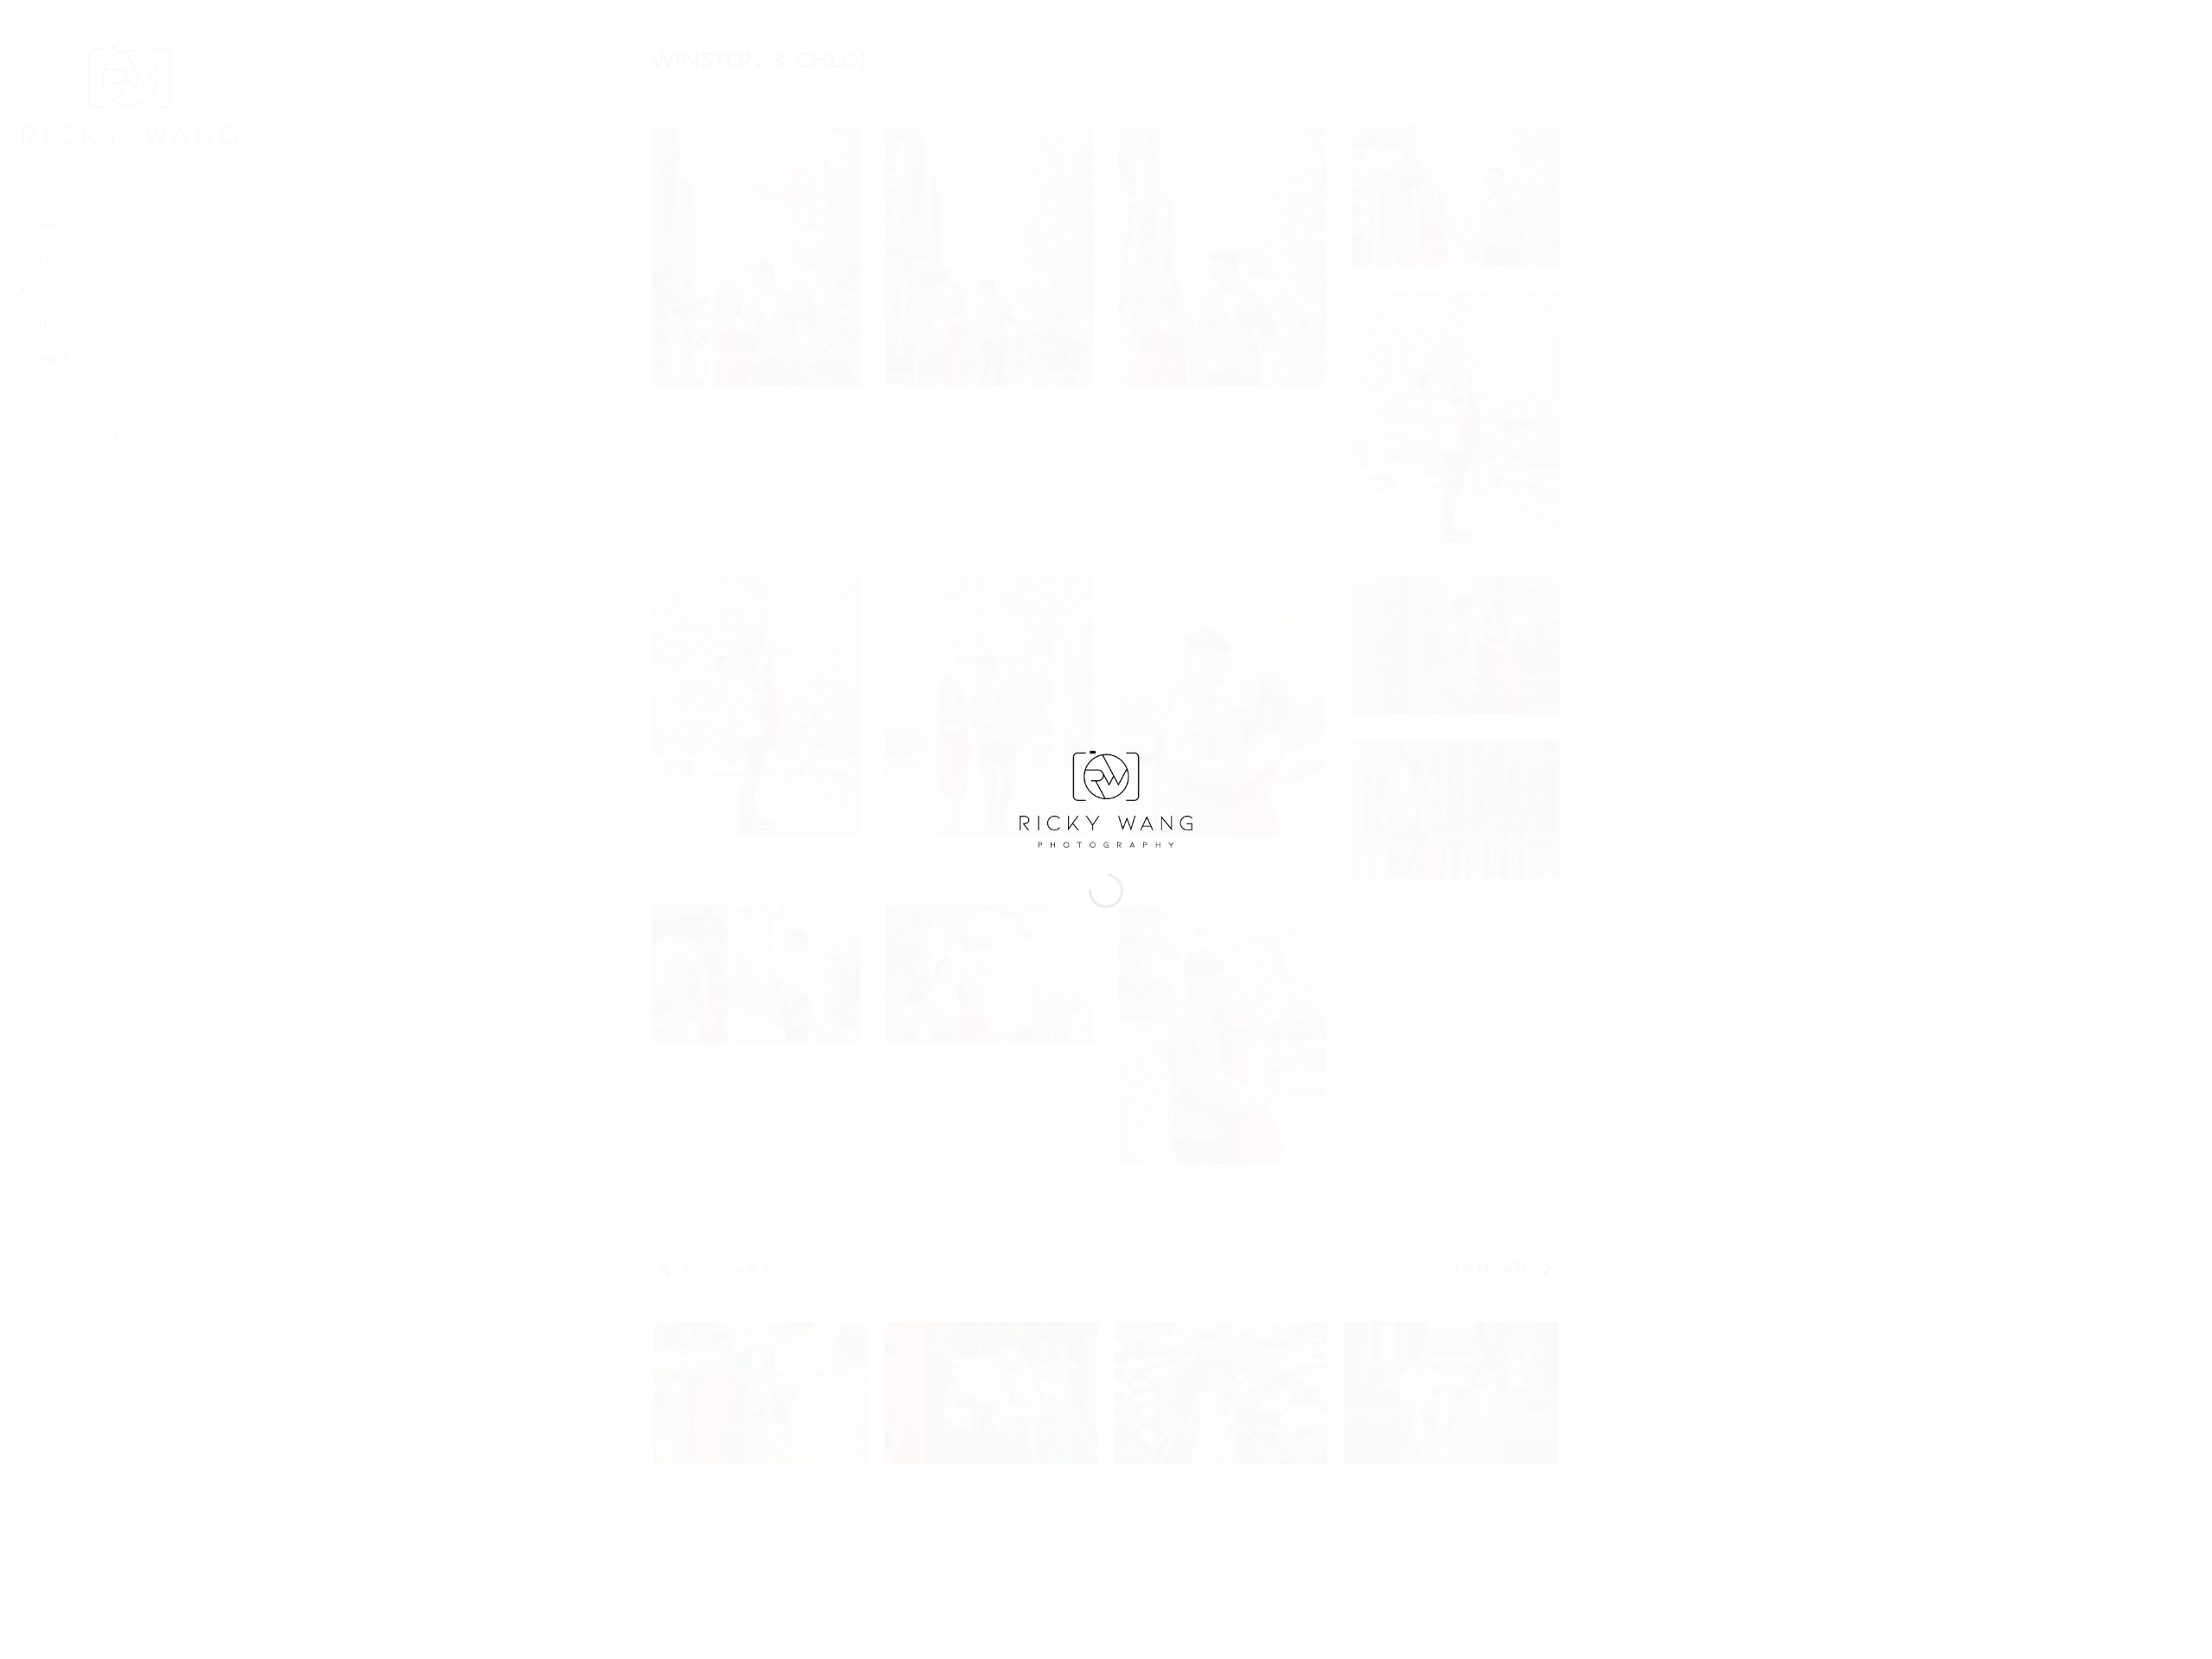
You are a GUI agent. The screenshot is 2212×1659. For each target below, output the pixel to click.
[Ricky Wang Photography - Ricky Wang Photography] (1106, 798)
